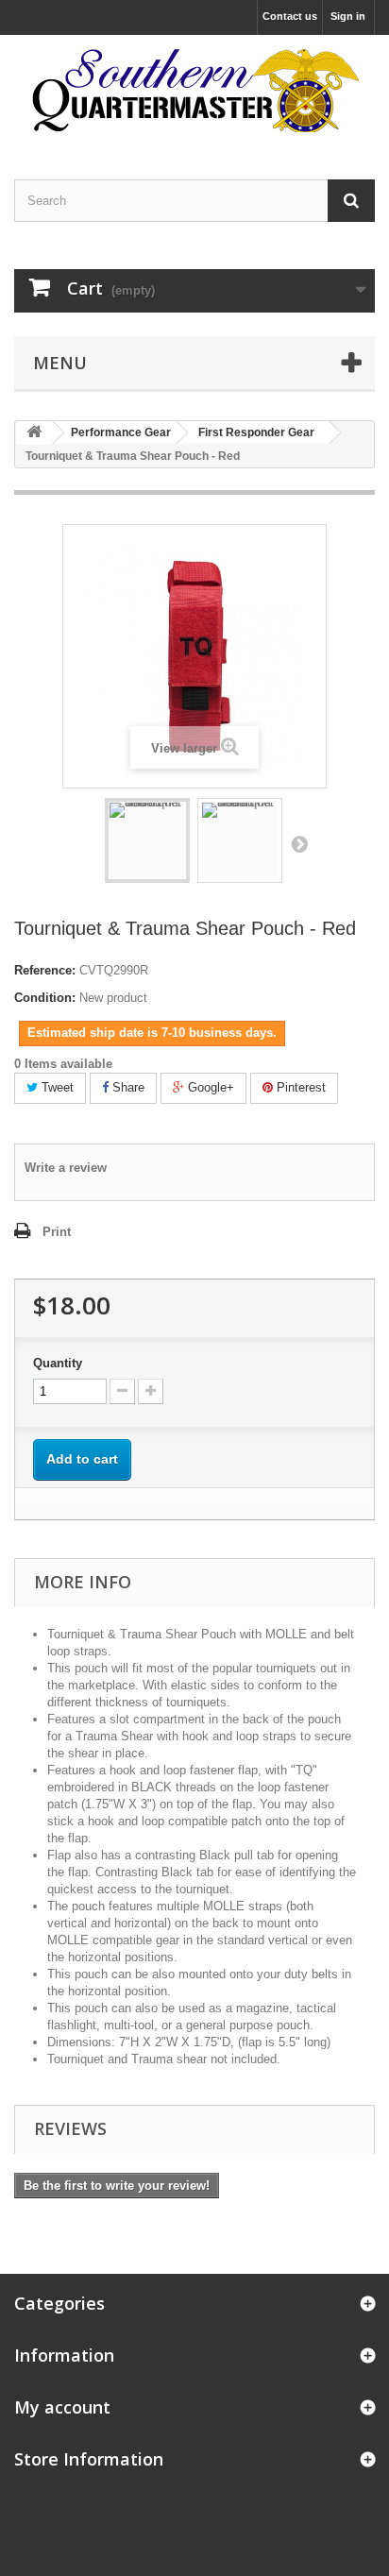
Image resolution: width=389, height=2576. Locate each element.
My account (62, 2407)
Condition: (45, 998)
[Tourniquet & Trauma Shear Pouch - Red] (147, 840)
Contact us (290, 16)
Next (299, 843)
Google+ (209, 1087)
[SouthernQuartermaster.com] (194, 91)
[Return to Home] (34, 433)
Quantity (58, 1363)
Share (127, 1087)
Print (57, 1232)
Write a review (66, 1168)
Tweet (56, 1087)
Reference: (45, 970)
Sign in (348, 16)
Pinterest (299, 1087)
